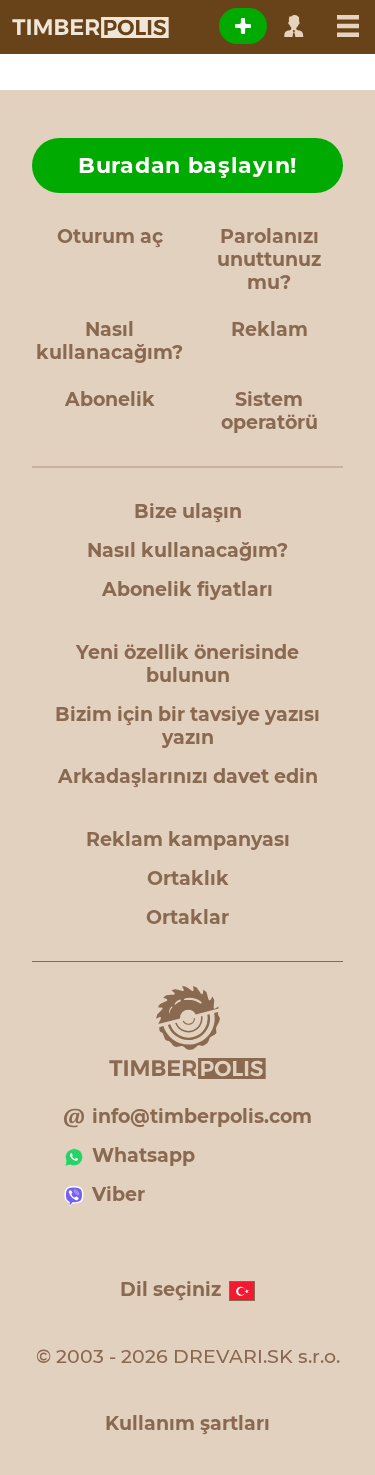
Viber (118, 1194)
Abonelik (110, 399)
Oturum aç (110, 236)
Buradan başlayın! (187, 165)
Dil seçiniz (170, 1289)
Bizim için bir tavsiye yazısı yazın (187, 726)
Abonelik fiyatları (187, 589)
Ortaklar (187, 917)
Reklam (269, 329)
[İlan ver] (243, 26)
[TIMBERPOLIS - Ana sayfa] (89, 27)
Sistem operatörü (269, 411)
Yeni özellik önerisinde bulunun (187, 664)
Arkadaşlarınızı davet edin (188, 776)
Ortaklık (188, 878)
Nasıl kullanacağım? (109, 341)
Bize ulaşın (188, 511)
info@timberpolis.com (202, 1116)
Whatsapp (143, 1155)
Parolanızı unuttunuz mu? (269, 259)
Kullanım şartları (187, 1423)
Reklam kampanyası (188, 839)
